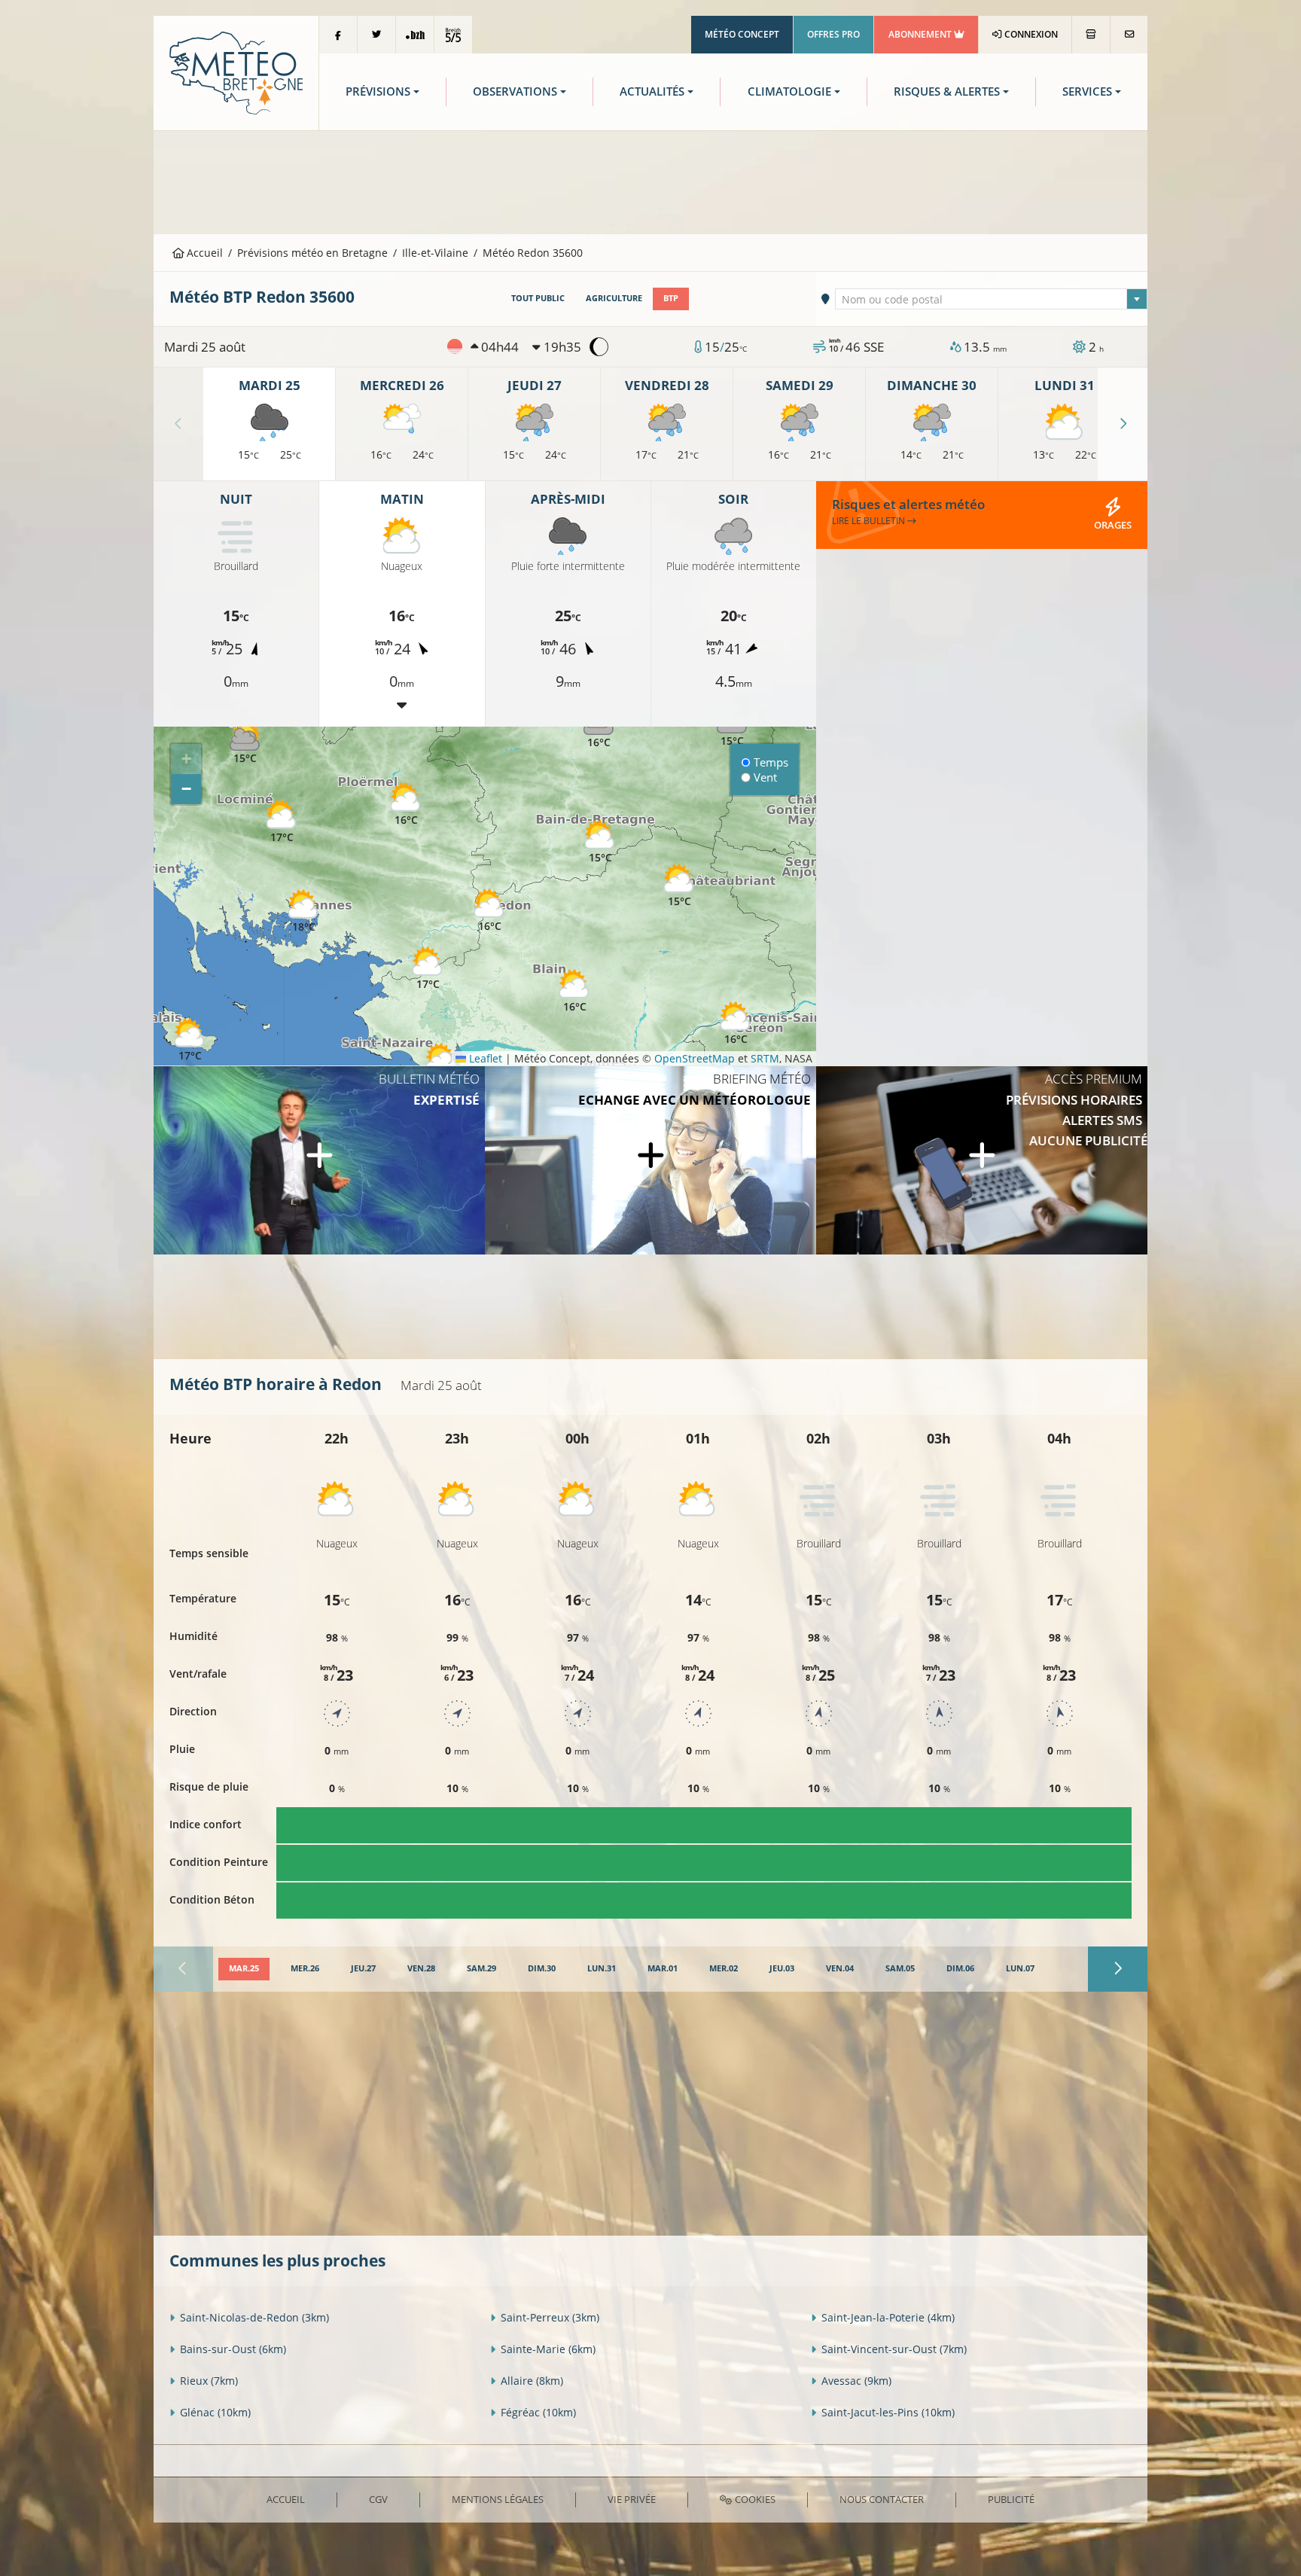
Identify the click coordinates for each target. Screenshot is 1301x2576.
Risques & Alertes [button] (947, 91)
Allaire (532, 2381)
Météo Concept (742, 34)
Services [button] (1087, 91)
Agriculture (614, 298)
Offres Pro (833, 34)
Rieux (209, 2381)
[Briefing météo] (650, 1160)
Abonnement (921, 34)
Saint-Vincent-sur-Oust (894, 2349)
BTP (671, 298)
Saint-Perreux (550, 2317)
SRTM (765, 1058)
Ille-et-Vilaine (435, 253)
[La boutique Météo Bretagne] (1091, 35)
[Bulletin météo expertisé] (319, 1160)
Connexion (1030, 34)
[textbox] (992, 300)
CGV (378, 2499)
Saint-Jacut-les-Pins (888, 2412)
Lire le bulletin (870, 521)
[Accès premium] (982, 1160)
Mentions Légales (498, 2499)
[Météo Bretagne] (236, 72)
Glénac (215, 2412)
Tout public (538, 298)
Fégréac (538, 2412)
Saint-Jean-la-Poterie (888, 2317)
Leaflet (484, 1058)
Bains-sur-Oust (233, 2349)
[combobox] (992, 299)
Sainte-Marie (548, 2349)
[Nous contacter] (1129, 35)
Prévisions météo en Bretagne (312, 253)
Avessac (856, 2381)
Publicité (1011, 2499)
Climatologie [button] (789, 91)
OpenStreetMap (695, 1058)
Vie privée (632, 2499)
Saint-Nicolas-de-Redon (254, 2317)
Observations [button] (515, 91)
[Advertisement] (650, 181)
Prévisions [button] (378, 91)
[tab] (244, 1969)
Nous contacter (882, 2499)
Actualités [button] (652, 91)
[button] (282, 822)
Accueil (203, 253)
